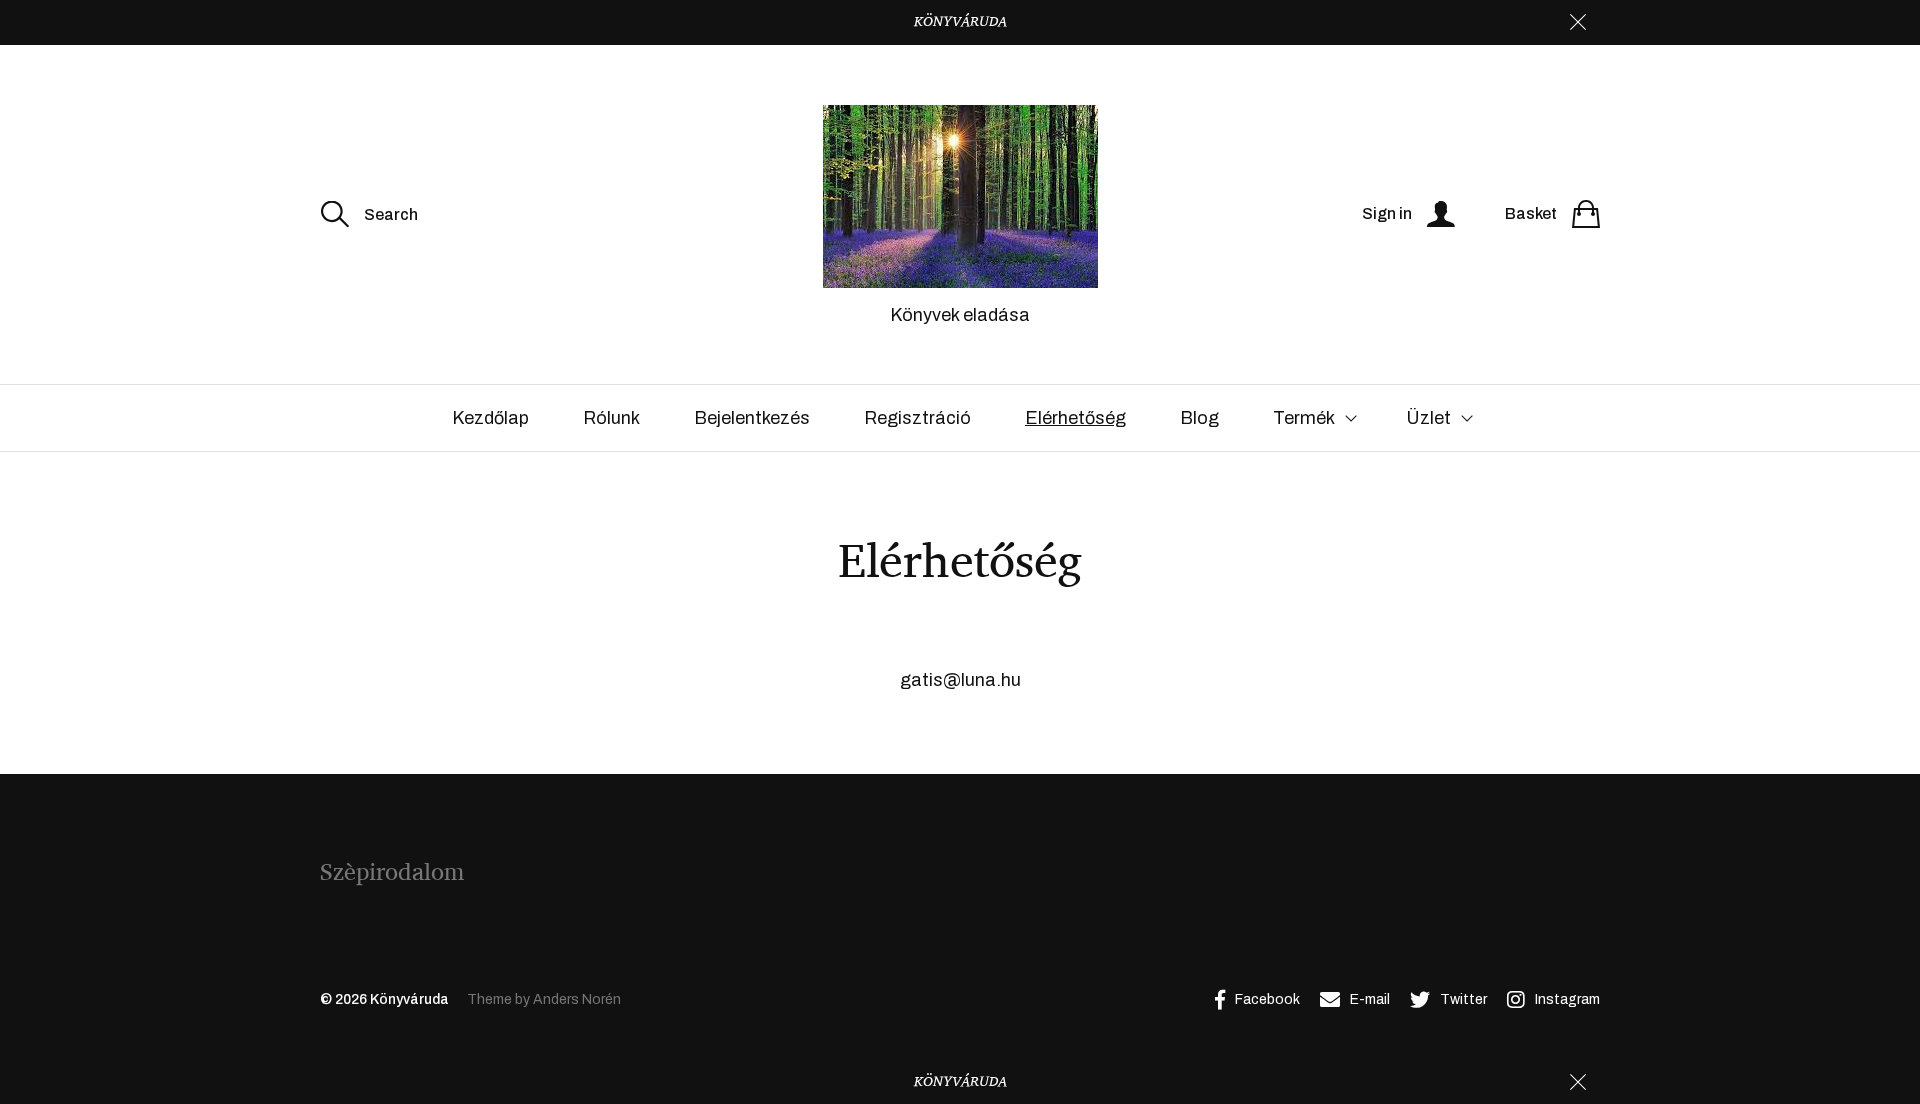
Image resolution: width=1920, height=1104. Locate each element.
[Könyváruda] (960, 196)
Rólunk (611, 418)
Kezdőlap (490, 418)
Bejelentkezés (752, 418)
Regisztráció (917, 418)
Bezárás (1578, 22)
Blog (1199, 418)
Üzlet (1428, 418)
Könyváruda (409, 999)
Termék (1304, 418)
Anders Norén (577, 999)
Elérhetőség (1075, 418)
